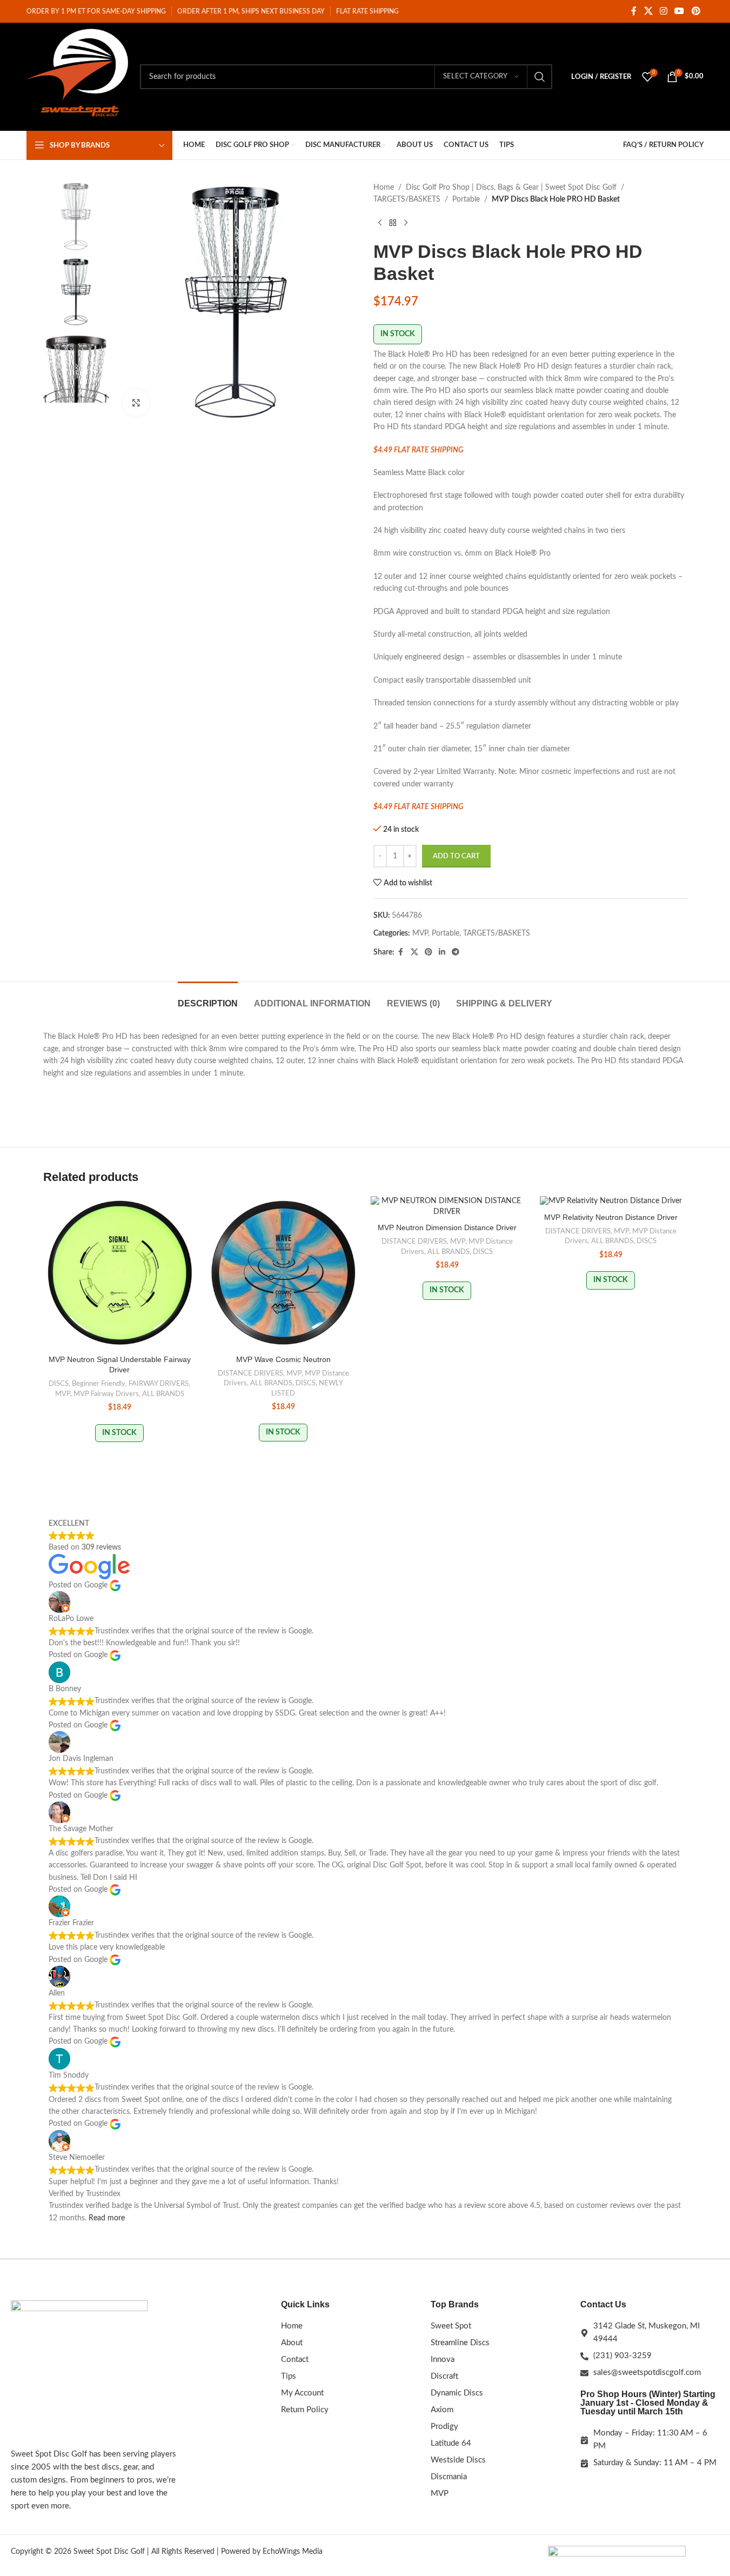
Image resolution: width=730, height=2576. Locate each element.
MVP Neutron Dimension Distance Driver (447, 1227)
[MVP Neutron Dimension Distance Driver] (447, 1207)
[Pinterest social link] (696, 11)
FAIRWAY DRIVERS (159, 1384)
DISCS (59, 1384)
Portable (466, 199)
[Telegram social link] (456, 952)
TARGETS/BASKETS (407, 199)
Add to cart (456, 856)
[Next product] (406, 223)
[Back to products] (393, 223)
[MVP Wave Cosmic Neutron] (283, 1273)
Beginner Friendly (99, 1384)
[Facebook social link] (634, 11)
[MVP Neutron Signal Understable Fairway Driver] (120, 1273)
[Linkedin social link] (442, 952)
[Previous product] (380, 223)
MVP (420, 933)
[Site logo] (78, 77)
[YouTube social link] (679, 11)
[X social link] (648, 11)
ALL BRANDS (163, 1394)
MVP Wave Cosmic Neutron (283, 1359)
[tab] (208, 998)
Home (384, 188)
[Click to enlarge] (136, 403)
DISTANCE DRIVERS (250, 1373)
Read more (107, 2218)
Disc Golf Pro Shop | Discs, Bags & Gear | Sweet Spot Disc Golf (511, 188)
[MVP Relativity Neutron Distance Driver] (611, 1202)
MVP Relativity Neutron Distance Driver (611, 1217)
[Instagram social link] (663, 11)
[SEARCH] (540, 77)
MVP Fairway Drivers (106, 1394)
